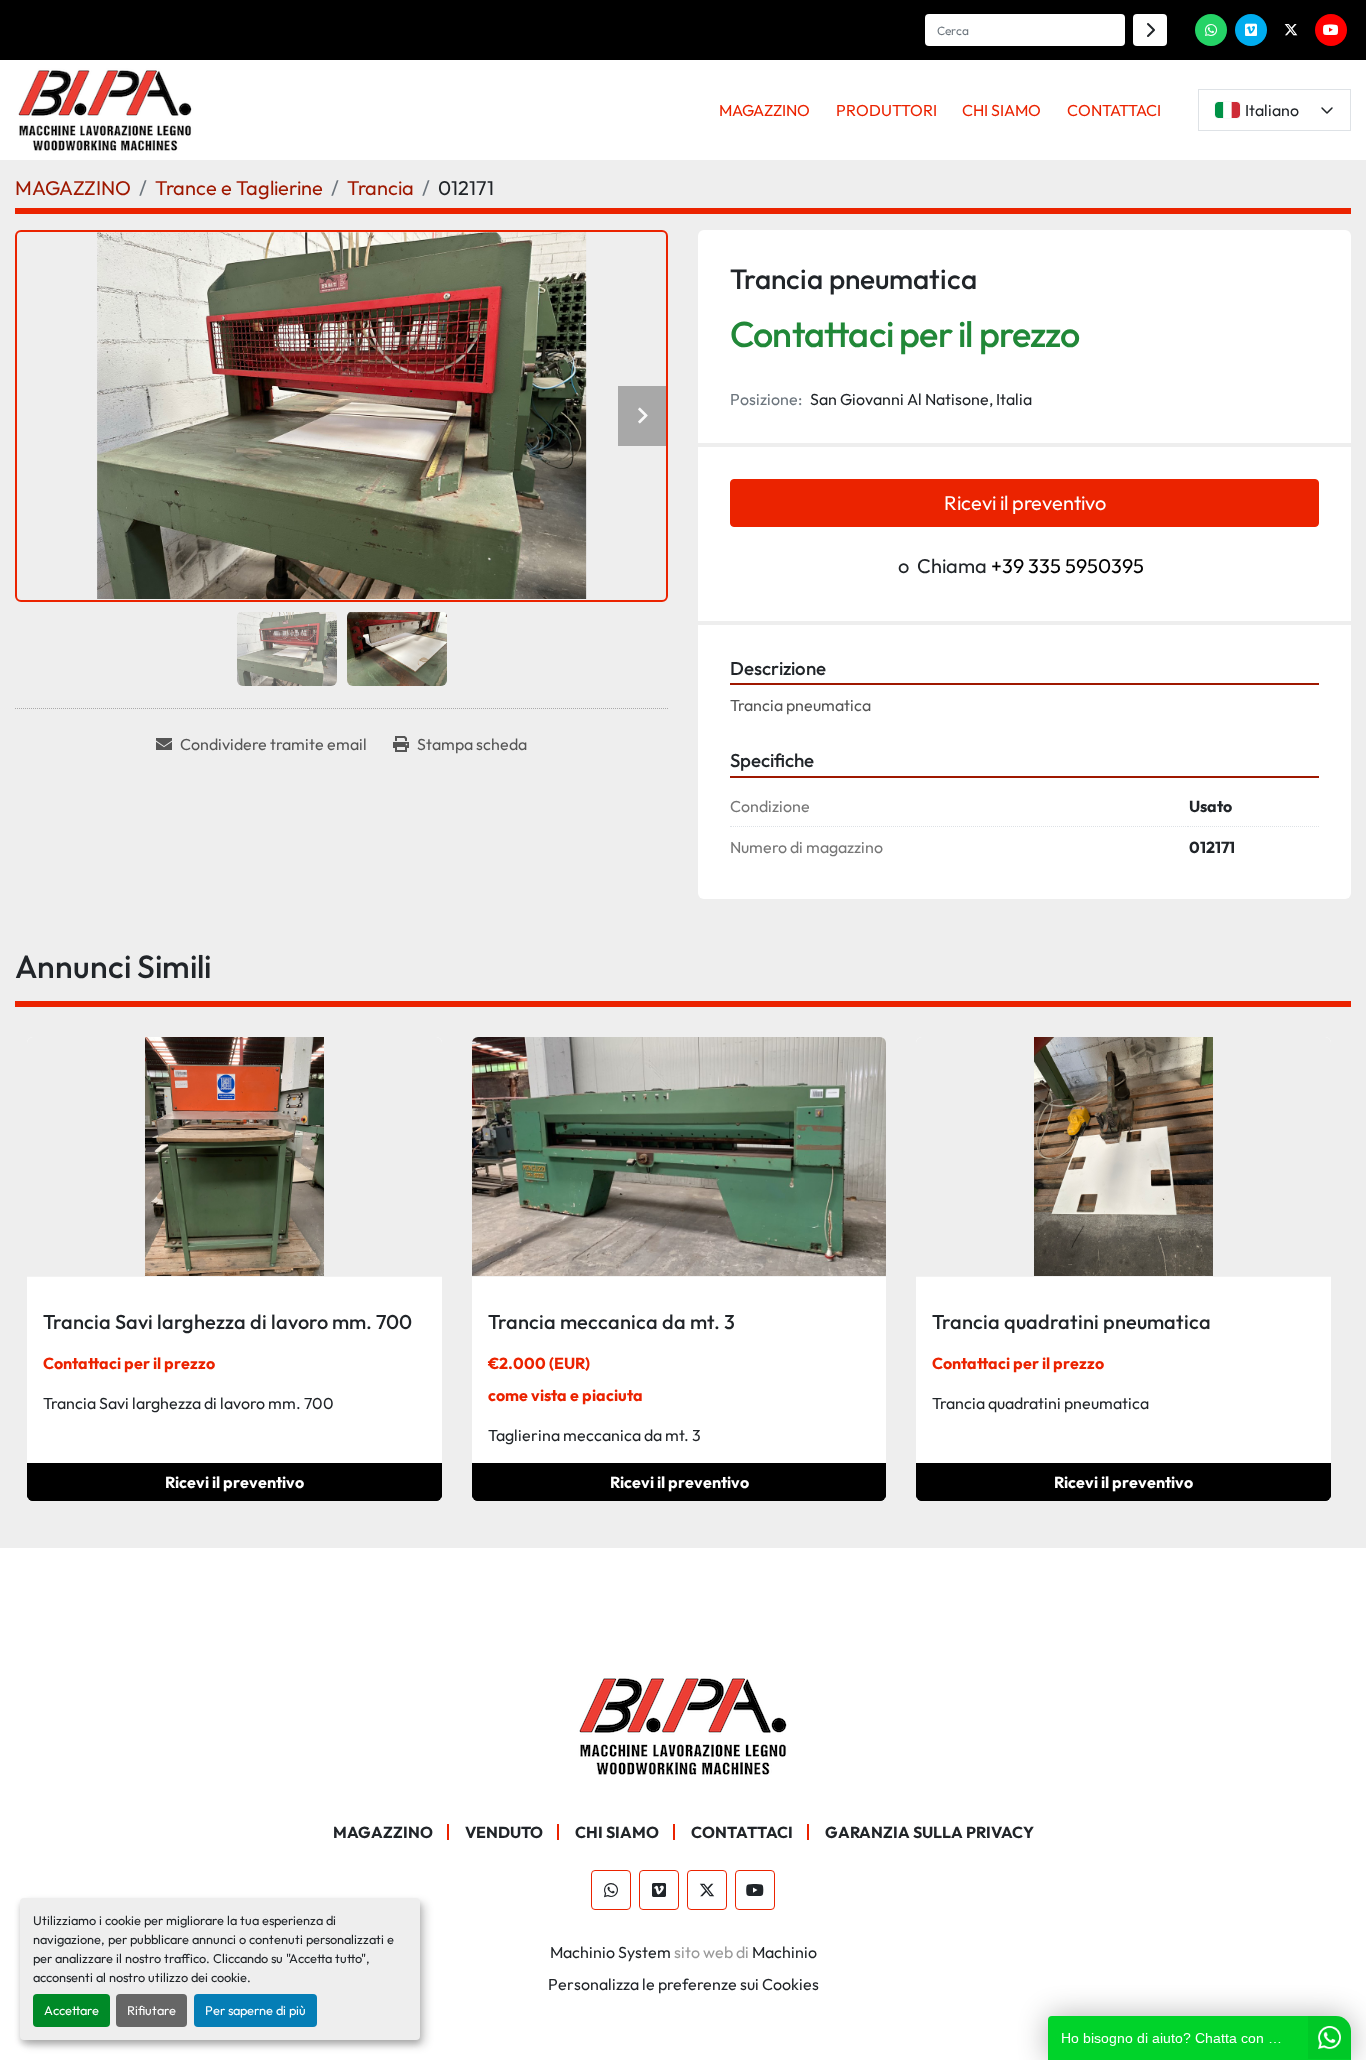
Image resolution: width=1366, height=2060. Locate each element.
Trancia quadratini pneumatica (1071, 1321)
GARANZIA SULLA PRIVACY (929, 1832)
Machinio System (610, 1952)
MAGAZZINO (764, 110)
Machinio (784, 1952)
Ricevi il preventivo (1025, 502)
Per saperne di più (255, 2010)
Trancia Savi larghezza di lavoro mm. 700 (227, 1321)
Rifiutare (151, 2010)
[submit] (1150, 30)
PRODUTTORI (886, 110)
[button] (764, 110)
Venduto (504, 1832)
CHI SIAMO (1001, 110)
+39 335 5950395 (1067, 565)
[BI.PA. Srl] (683, 1724)
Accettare (71, 2010)
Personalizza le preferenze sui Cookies (683, 1984)
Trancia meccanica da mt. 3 (611, 1321)
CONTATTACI (1114, 110)
